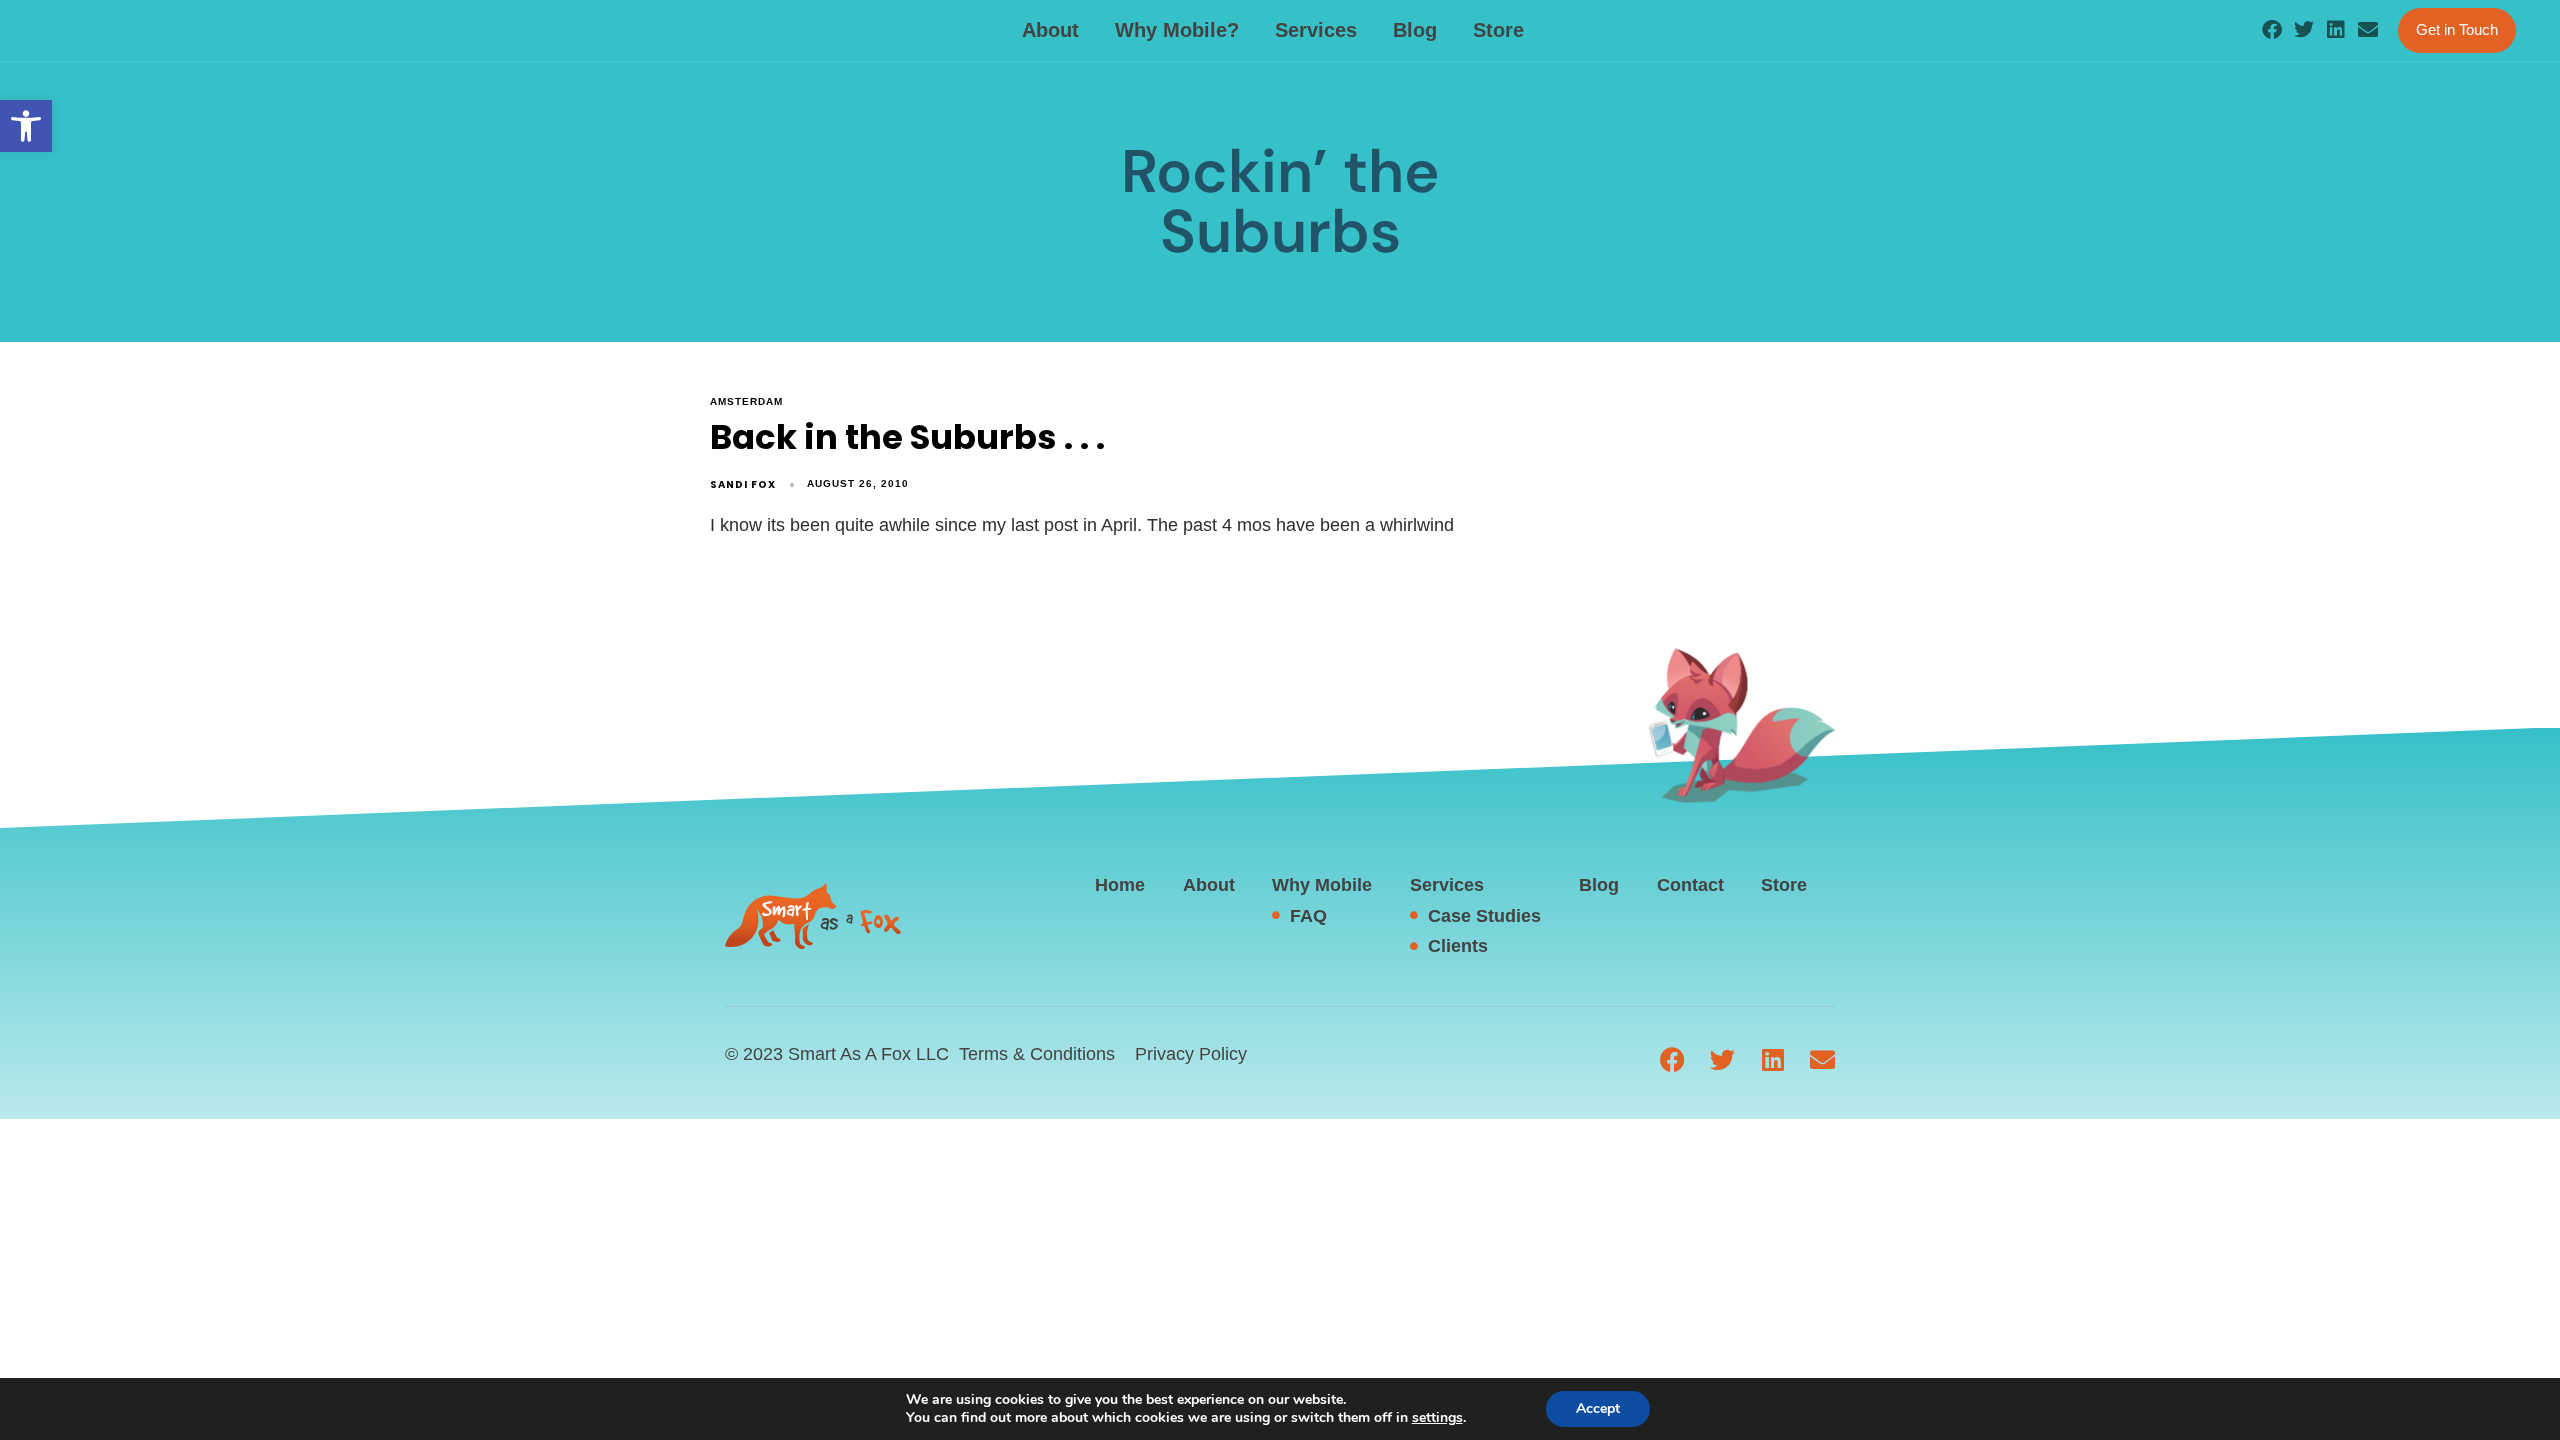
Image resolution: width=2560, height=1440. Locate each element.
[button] (26, 126)
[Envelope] (2368, 30)
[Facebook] (2272, 30)
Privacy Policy (1191, 1054)
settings (1437, 1418)
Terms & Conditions (1037, 1054)
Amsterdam (746, 401)
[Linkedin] (2336, 30)
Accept (1598, 1408)
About (1050, 30)
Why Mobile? (1177, 30)
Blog (1415, 30)
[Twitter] (2304, 30)
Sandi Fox (743, 484)
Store (1498, 30)
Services (1316, 30)
